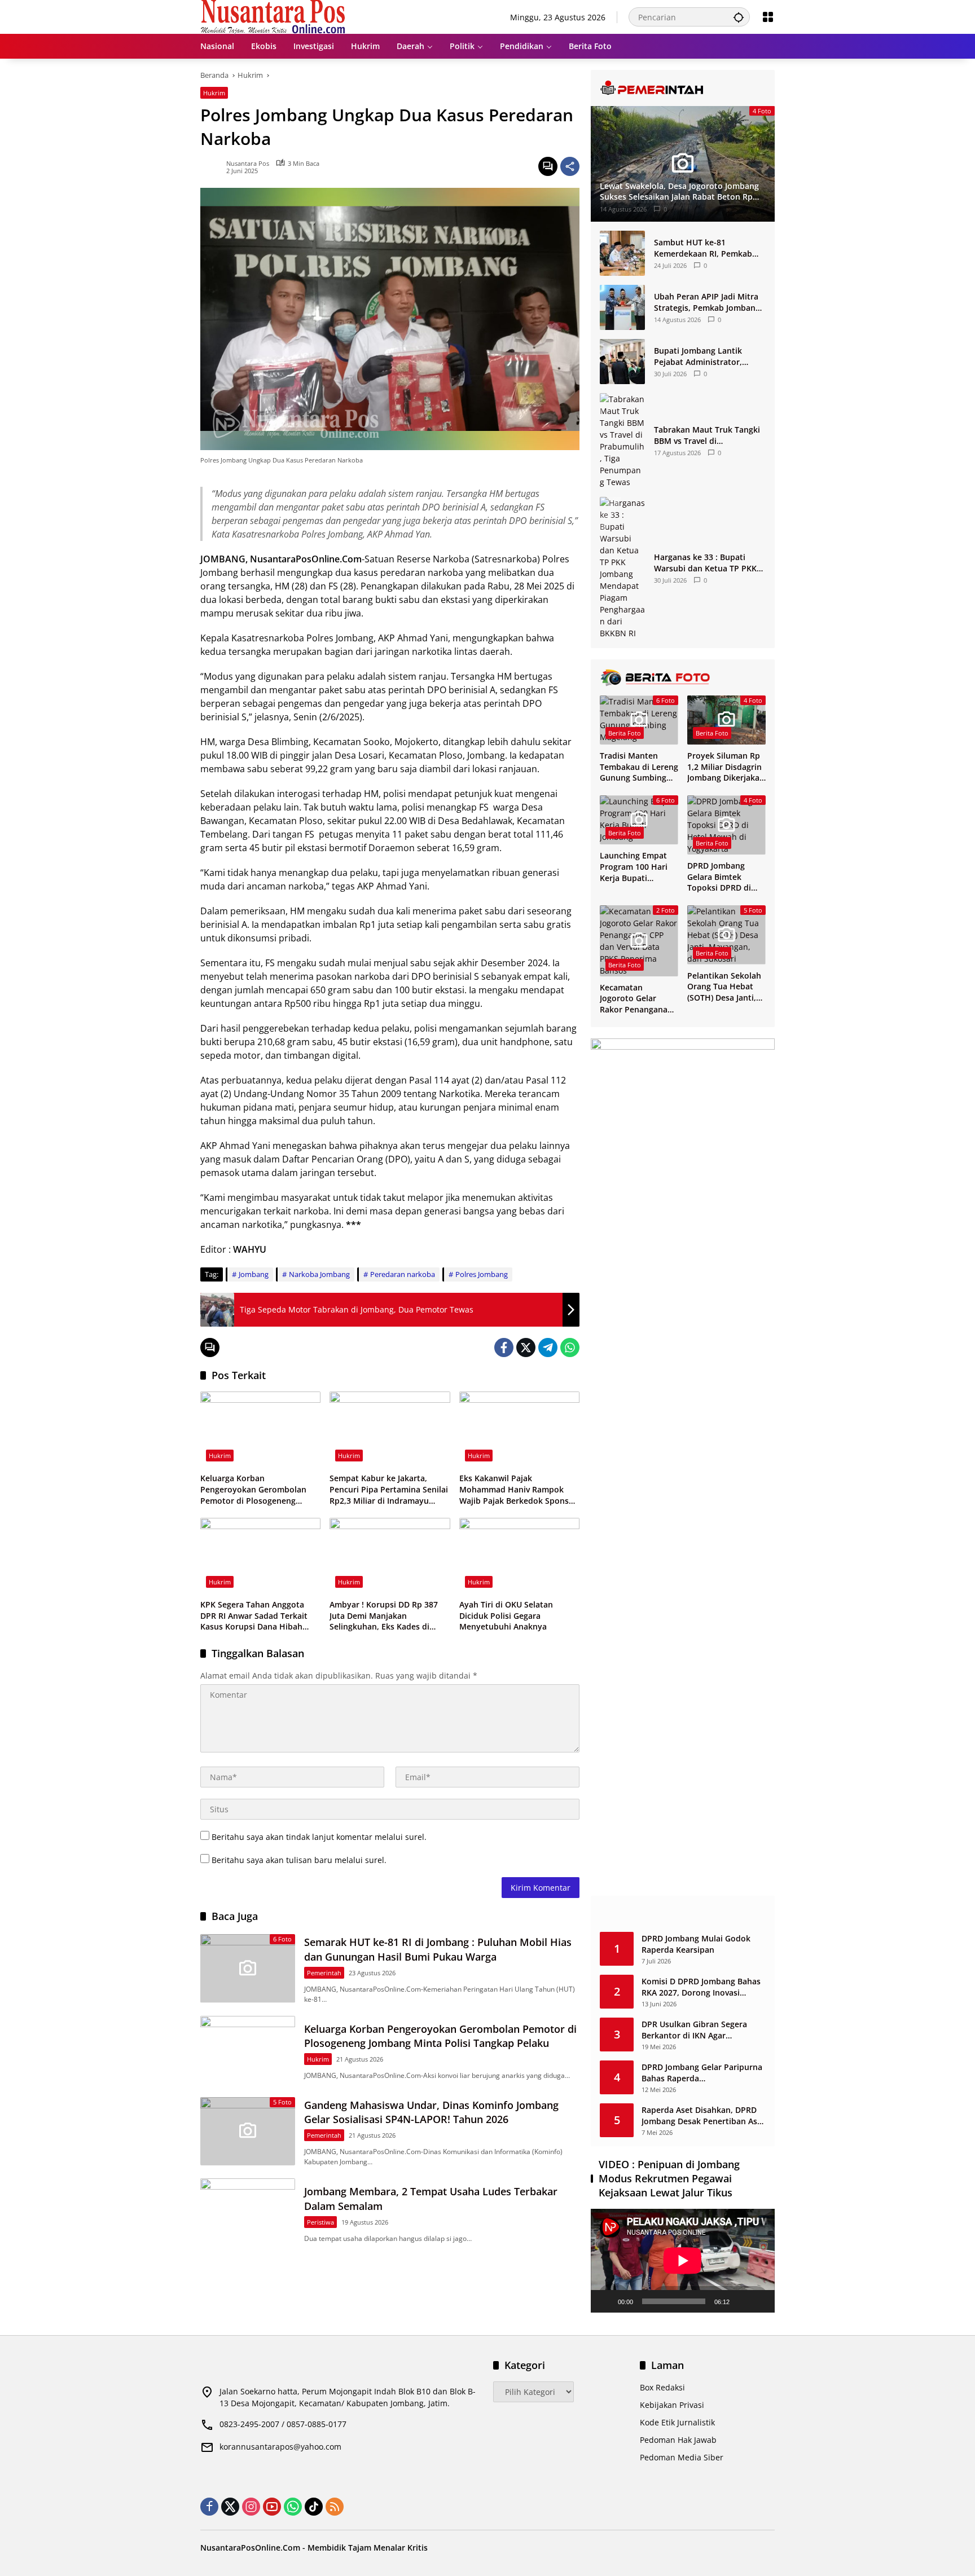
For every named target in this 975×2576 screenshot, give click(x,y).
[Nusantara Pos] (273, 16)
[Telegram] (548, 1348)
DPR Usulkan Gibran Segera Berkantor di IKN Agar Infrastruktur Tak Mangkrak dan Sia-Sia (703, 2030)
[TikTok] (314, 2507)
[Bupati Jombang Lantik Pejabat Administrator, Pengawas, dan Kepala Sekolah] (622, 362)
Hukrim (214, 93)
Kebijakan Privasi (672, 2405)
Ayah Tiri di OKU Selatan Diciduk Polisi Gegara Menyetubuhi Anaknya (506, 1615)
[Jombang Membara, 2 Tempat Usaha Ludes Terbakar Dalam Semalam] (248, 2212)
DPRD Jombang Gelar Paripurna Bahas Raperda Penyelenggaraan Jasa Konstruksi (702, 2073)
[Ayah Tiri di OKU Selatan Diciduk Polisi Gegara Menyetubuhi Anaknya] (519, 1556)
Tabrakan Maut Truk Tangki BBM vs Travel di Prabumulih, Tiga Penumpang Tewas (707, 435)
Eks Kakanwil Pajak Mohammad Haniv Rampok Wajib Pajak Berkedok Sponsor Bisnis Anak (518, 1489)
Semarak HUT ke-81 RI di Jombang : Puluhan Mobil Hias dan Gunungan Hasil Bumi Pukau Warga (438, 1949)
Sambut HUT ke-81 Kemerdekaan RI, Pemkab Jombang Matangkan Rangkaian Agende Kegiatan (708, 248)
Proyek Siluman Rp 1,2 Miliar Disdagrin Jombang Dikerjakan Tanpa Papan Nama (726, 767)
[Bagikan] (570, 166)
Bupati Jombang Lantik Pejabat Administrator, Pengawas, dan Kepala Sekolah (698, 356)
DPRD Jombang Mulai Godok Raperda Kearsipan (696, 1944)
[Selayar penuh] (760, 2301)
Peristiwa (320, 2222)
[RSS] (335, 2507)
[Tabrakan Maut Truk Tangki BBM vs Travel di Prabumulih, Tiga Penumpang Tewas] (622, 441)
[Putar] (605, 2301)
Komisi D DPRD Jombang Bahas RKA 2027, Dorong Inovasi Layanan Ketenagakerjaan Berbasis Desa (701, 1987)
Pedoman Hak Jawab (678, 2440)
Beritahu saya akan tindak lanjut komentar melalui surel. (319, 1837)
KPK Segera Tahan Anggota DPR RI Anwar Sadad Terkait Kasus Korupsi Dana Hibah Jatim (254, 1616)
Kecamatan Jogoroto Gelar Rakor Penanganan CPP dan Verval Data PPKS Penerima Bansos (639, 999)
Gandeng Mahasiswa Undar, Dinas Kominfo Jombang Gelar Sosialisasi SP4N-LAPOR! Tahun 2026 (431, 2112)
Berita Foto (625, 733)
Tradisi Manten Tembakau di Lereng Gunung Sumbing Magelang (639, 767)
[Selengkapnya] (683, 88)
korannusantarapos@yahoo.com (280, 2447)
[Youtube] (272, 2507)
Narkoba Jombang (319, 1274)
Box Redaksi (662, 2387)
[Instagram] (251, 2507)
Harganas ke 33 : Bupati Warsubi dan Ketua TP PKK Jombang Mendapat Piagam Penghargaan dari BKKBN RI (707, 563)
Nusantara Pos (248, 163)
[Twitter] (526, 1348)
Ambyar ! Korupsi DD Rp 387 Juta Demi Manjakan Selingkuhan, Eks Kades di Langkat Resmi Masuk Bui (384, 1616)
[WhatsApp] (570, 1348)
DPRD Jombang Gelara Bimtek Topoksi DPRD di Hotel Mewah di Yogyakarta (719, 877)
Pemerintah (324, 1973)
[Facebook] (504, 1348)
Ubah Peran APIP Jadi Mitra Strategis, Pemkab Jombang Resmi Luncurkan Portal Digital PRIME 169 (707, 302)
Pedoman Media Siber (682, 2457)
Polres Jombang (482, 1274)
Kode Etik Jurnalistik (677, 2422)
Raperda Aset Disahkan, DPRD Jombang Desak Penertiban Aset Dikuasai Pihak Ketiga (703, 2115)
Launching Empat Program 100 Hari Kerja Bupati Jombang (634, 867)
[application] (683, 2260)
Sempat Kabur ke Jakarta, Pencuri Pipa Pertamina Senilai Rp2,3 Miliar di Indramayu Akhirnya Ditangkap (389, 1489)
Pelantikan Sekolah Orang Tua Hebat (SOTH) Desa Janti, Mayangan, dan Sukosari (724, 987)
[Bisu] (742, 2301)
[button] (739, 17)
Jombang (254, 1274)
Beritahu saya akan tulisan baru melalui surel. (299, 1860)
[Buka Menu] (768, 17)
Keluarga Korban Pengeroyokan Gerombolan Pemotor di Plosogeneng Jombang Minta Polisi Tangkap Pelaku (259, 1489)
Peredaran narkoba (403, 1274)
